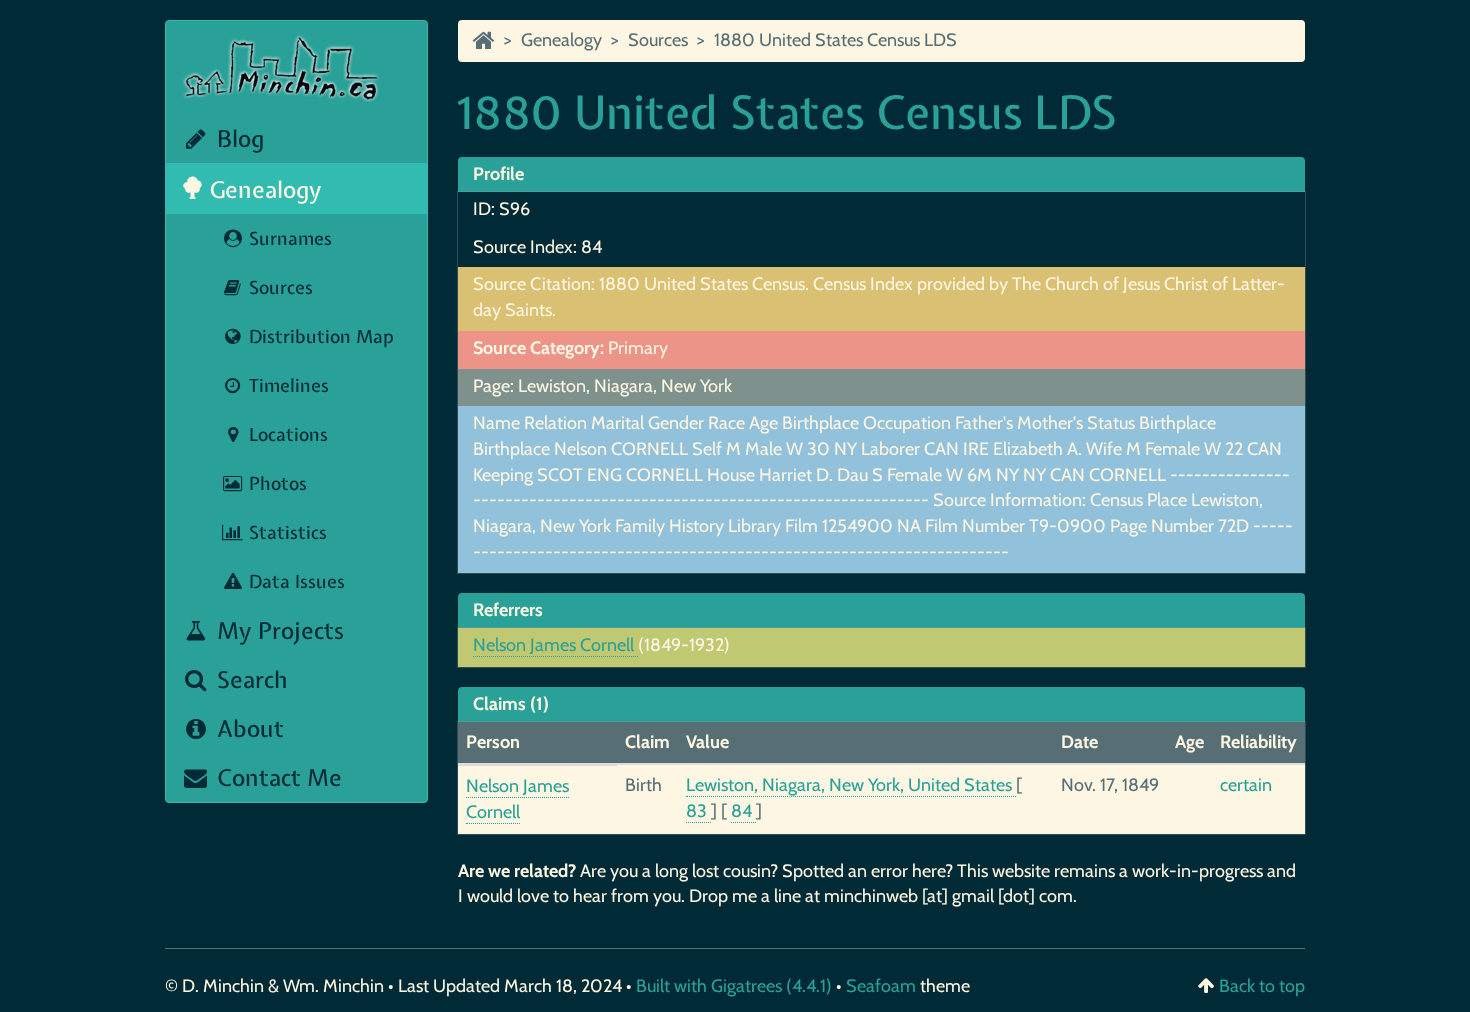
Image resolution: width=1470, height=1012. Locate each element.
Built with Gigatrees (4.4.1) (734, 986)
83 (698, 811)
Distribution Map (319, 336)
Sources (278, 287)
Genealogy (263, 189)
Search (249, 679)
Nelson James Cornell (555, 645)
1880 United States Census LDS (835, 40)
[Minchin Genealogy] (484, 40)
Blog (237, 138)
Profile (498, 174)
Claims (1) (511, 704)
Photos (275, 483)
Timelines (286, 385)
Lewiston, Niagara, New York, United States (851, 785)
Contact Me (276, 777)
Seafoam (883, 986)
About (247, 728)
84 (743, 811)
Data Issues (294, 581)
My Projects (277, 630)
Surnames (288, 238)
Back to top (1262, 986)
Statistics (285, 532)
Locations (286, 434)
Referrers (508, 610)
